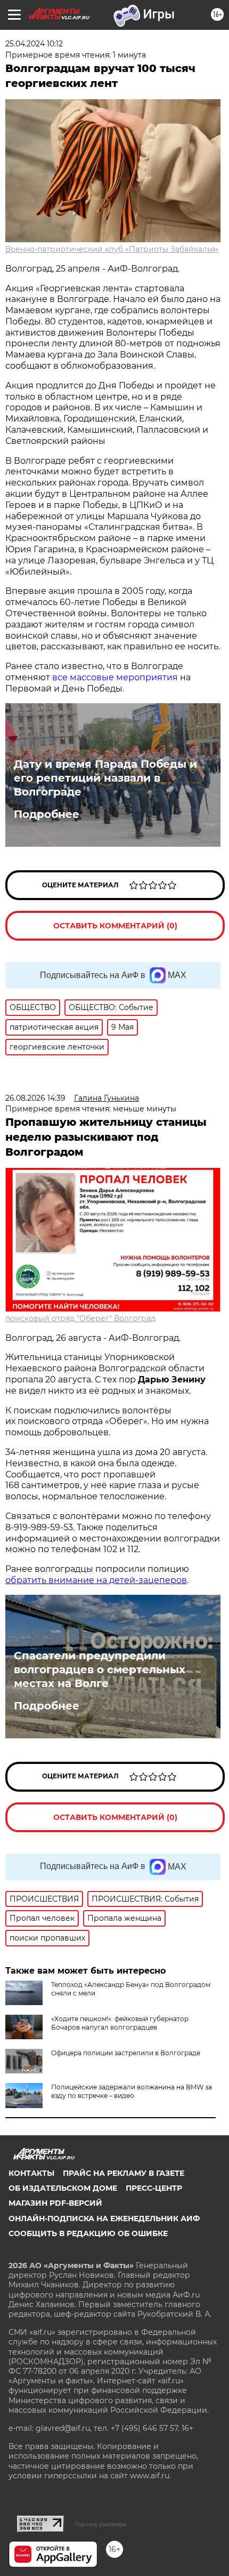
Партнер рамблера (100, 2524)
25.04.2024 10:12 (34, 44)
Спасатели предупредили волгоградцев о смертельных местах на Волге (100, 1669)
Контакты (31, 2173)
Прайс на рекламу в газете (124, 2173)
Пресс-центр (154, 2188)
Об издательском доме (63, 2188)
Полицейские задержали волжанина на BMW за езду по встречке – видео (132, 2091)
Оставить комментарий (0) (115, 926)
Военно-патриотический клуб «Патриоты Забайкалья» (112, 249)
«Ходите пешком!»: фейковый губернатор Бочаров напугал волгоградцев (120, 2023)
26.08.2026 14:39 (35, 1098)
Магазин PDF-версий (55, 2203)
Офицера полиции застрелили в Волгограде (126, 2053)
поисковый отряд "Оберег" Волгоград (80, 1318)
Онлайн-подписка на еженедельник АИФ (104, 2219)
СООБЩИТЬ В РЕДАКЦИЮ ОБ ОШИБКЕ (88, 2233)
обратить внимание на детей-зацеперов (96, 1580)
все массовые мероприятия (115, 677)
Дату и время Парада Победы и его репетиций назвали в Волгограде (105, 778)
